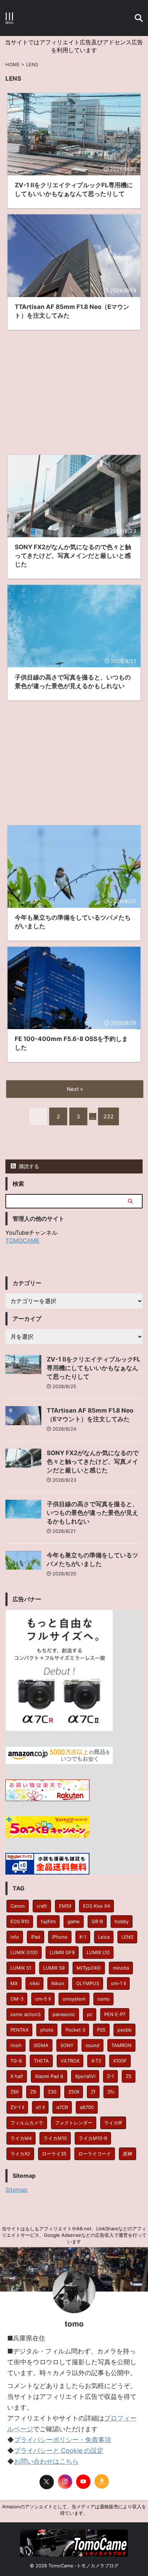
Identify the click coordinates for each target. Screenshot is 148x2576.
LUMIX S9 (54, 1968)
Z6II (14, 2092)
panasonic (64, 2014)
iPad (36, 1937)
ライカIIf (113, 2123)
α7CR (62, 2107)
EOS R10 (20, 1921)
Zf (93, 2092)
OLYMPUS (88, 1983)
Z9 (33, 2092)
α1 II (40, 2107)
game (74, 1921)
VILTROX (70, 2061)
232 (108, 1116)
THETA (41, 2061)
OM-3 (17, 1999)
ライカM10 (55, 2138)
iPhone (60, 1937)
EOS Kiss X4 (96, 1906)
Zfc (111, 2092)
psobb (124, 2030)
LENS (127, 1937)
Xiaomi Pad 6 (49, 2076)
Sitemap (17, 2190)
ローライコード (95, 2154)
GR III (97, 1921)
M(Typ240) (89, 1968)
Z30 (52, 2092)
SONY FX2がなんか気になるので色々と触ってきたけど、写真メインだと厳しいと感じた (93, 1462)
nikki (34, 1983)
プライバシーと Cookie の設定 (59, 2451)
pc (90, 2014)
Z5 (129, 2076)
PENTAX (19, 2030)
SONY (67, 2045)
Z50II (74, 2092)
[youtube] (83, 2482)
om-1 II (118, 1983)
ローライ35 (54, 2154)
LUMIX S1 (21, 1968)
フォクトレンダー (74, 2123)
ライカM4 (21, 2138)
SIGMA (41, 2045)
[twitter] (47, 2482)
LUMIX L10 (98, 1952)
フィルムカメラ (27, 2123)
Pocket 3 (75, 2030)
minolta (121, 1968)
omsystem (74, 1999)
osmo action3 (26, 2014)
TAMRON (121, 2045)
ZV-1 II (17, 2107)
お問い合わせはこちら (46, 2461)
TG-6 (16, 2061)
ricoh (16, 2045)
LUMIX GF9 (62, 1952)
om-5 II (43, 1999)
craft (42, 1906)
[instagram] (65, 2482)
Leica (104, 1937)
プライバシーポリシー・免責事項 (63, 2440)
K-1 (83, 1937)
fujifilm (48, 1921)
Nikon (58, 1983)
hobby (122, 1921)
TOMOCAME (22, 1240)
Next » (75, 1089)
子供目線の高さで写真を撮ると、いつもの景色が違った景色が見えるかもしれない (92, 1513)
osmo (103, 1999)
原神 (128, 2154)
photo (47, 2030)
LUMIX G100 (24, 1952)
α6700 (87, 2107)
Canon (18, 1906)
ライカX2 (20, 2154)
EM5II (65, 1906)
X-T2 (96, 2061)
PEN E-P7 (115, 2014)
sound (92, 2045)
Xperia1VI (85, 2076)
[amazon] (102, 2481)
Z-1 (110, 2076)
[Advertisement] (74, 389)
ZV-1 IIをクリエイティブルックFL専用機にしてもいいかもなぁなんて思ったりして (94, 1368)
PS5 (101, 2030)
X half (17, 2076)
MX (14, 1983)
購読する (28, 1166)
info (15, 1937)
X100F (120, 2061)
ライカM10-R (93, 2138)
